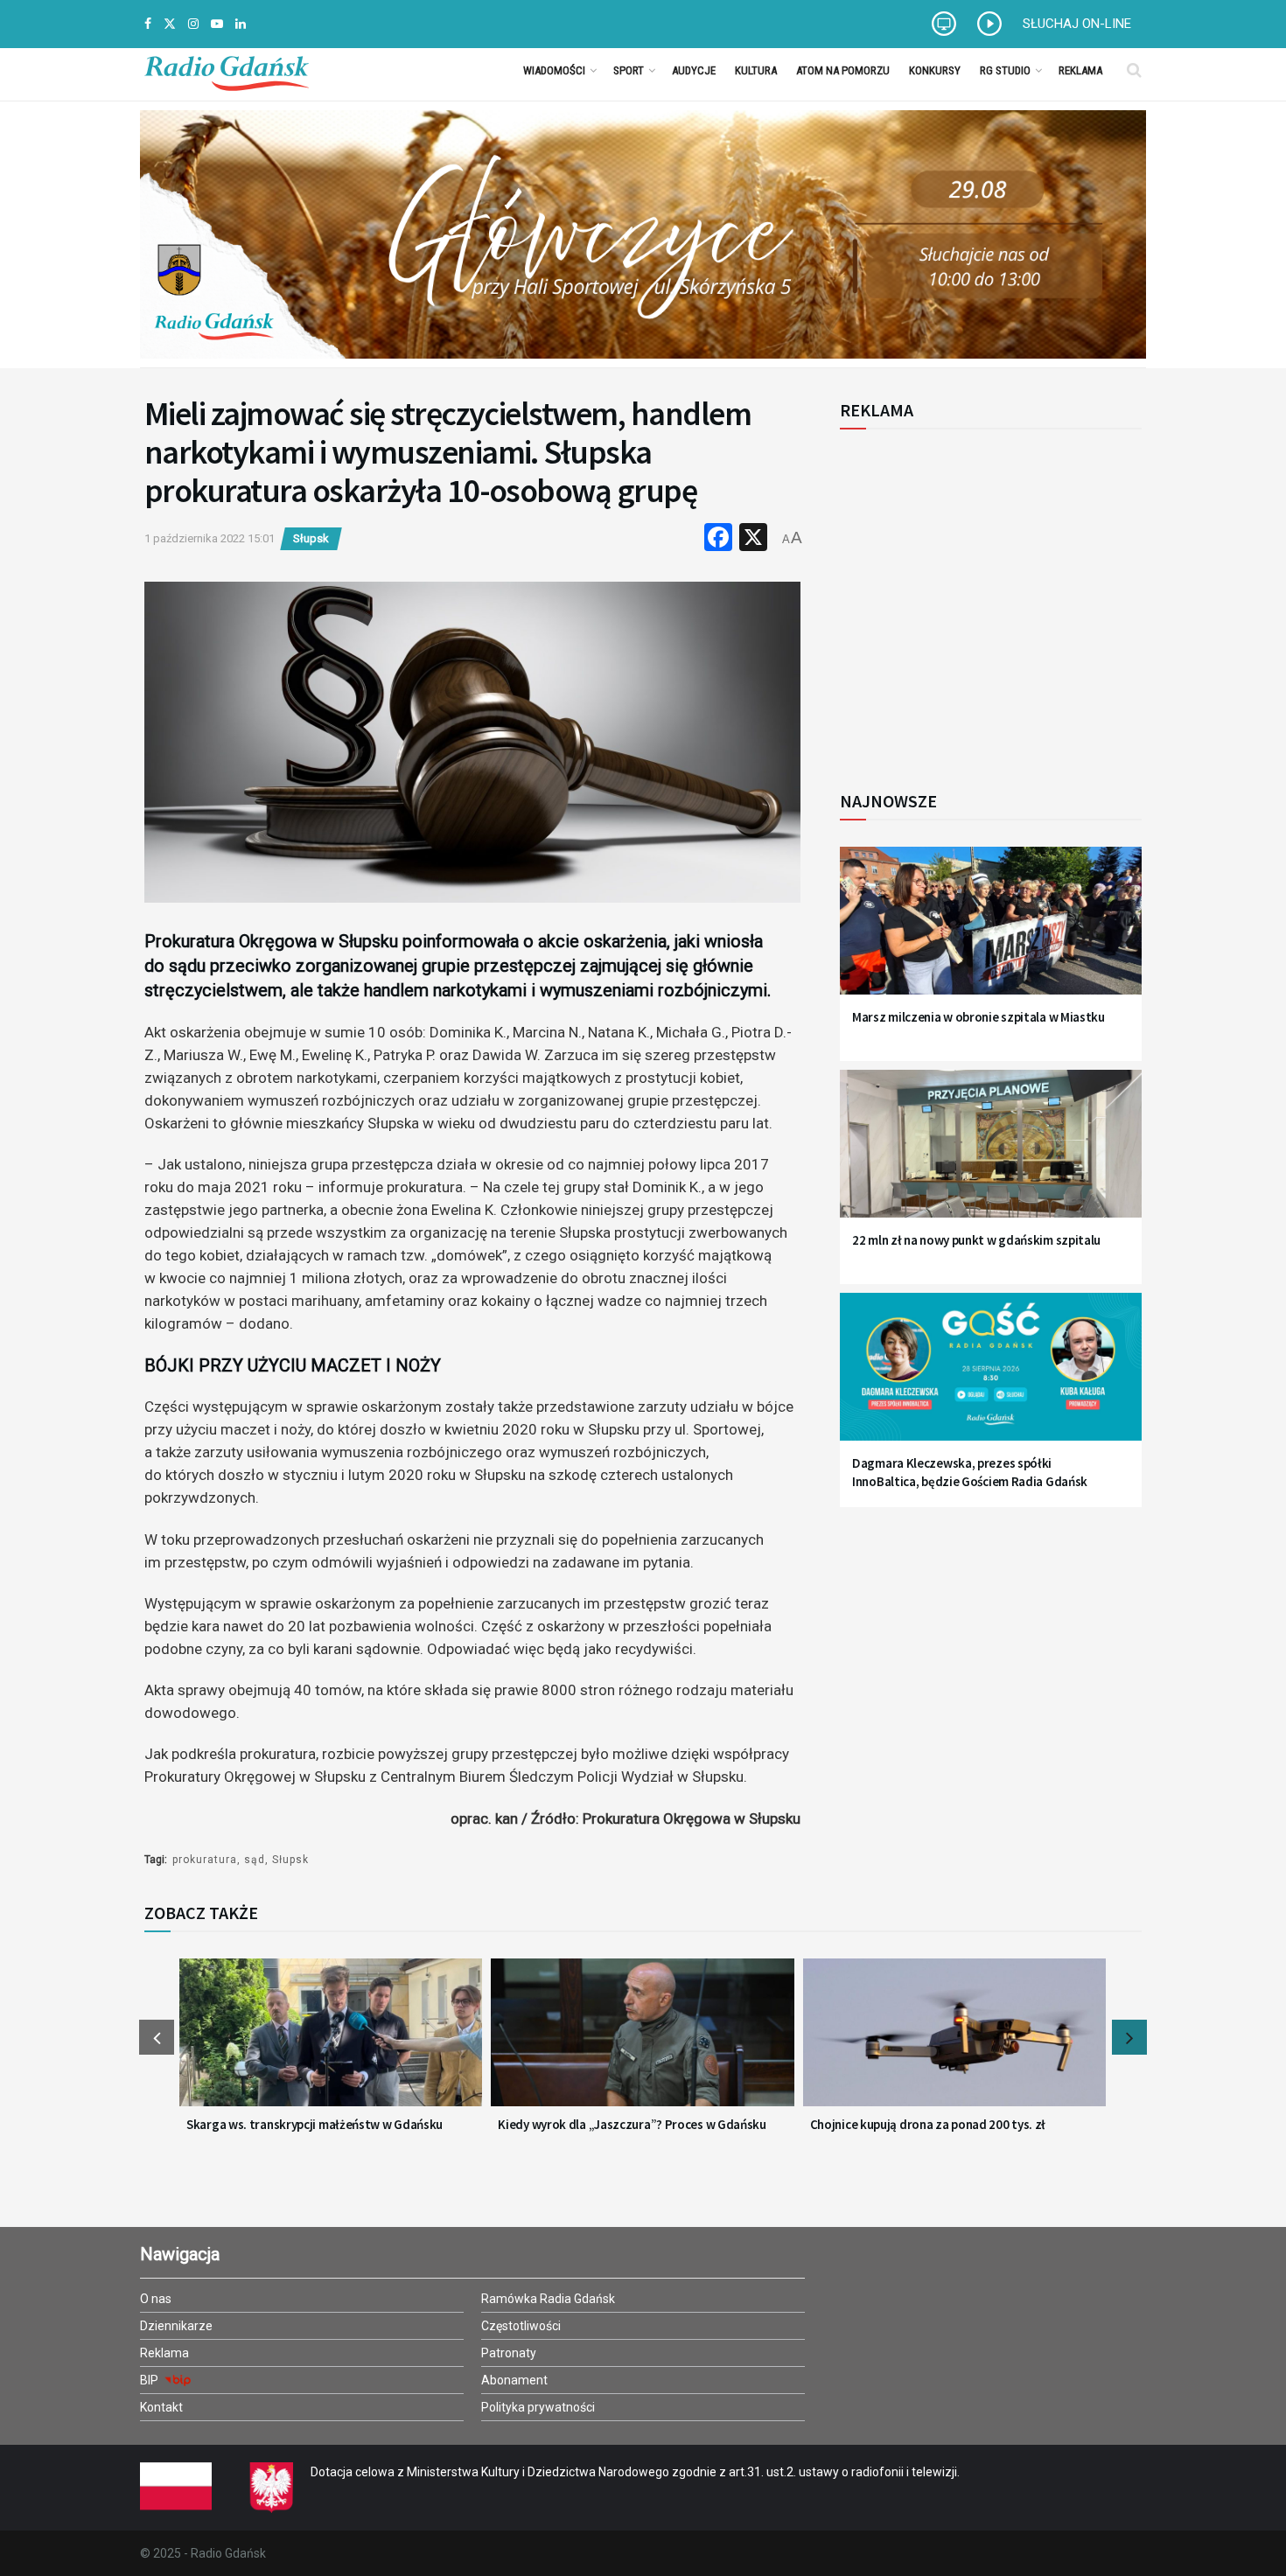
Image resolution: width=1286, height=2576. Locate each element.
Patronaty (509, 2353)
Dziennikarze (176, 2326)
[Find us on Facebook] (148, 24)
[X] (753, 539)
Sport (629, 70)
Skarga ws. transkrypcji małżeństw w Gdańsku (315, 2124)
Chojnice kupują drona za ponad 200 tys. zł (928, 2124)
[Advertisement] (984, 600)
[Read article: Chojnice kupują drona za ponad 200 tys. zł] (954, 2043)
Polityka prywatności (538, 2407)
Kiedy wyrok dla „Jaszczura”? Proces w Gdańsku (632, 2124)
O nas (156, 2299)
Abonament (514, 2380)
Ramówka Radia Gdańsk (548, 2299)
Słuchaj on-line (1077, 24)
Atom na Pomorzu (843, 70)
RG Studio (1005, 70)
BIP (150, 2380)
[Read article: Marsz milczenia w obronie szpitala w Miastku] (991, 931)
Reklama (1080, 70)
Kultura (756, 70)
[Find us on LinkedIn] (241, 24)
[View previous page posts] (157, 2037)
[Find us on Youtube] (217, 24)
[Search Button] (1134, 70)
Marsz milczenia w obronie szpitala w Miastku (978, 1017)
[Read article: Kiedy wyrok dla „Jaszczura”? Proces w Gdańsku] (642, 2043)
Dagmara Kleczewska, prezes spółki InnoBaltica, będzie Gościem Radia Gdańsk (970, 1472)
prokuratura (205, 1860)
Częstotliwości (521, 2326)
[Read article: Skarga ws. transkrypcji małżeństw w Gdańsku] (331, 2043)
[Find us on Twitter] (170, 24)
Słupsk (311, 538)
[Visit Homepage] (227, 70)
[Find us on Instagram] (193, 24)
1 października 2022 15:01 (210, 538)
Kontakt (161, 2407)
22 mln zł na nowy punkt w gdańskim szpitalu (976, 1240)
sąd (255, 1860)
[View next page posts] (1129, 2037)
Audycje (694, 70)
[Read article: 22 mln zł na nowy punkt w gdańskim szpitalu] (991, 1154)
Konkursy (935, 70)
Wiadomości (554, 70)
